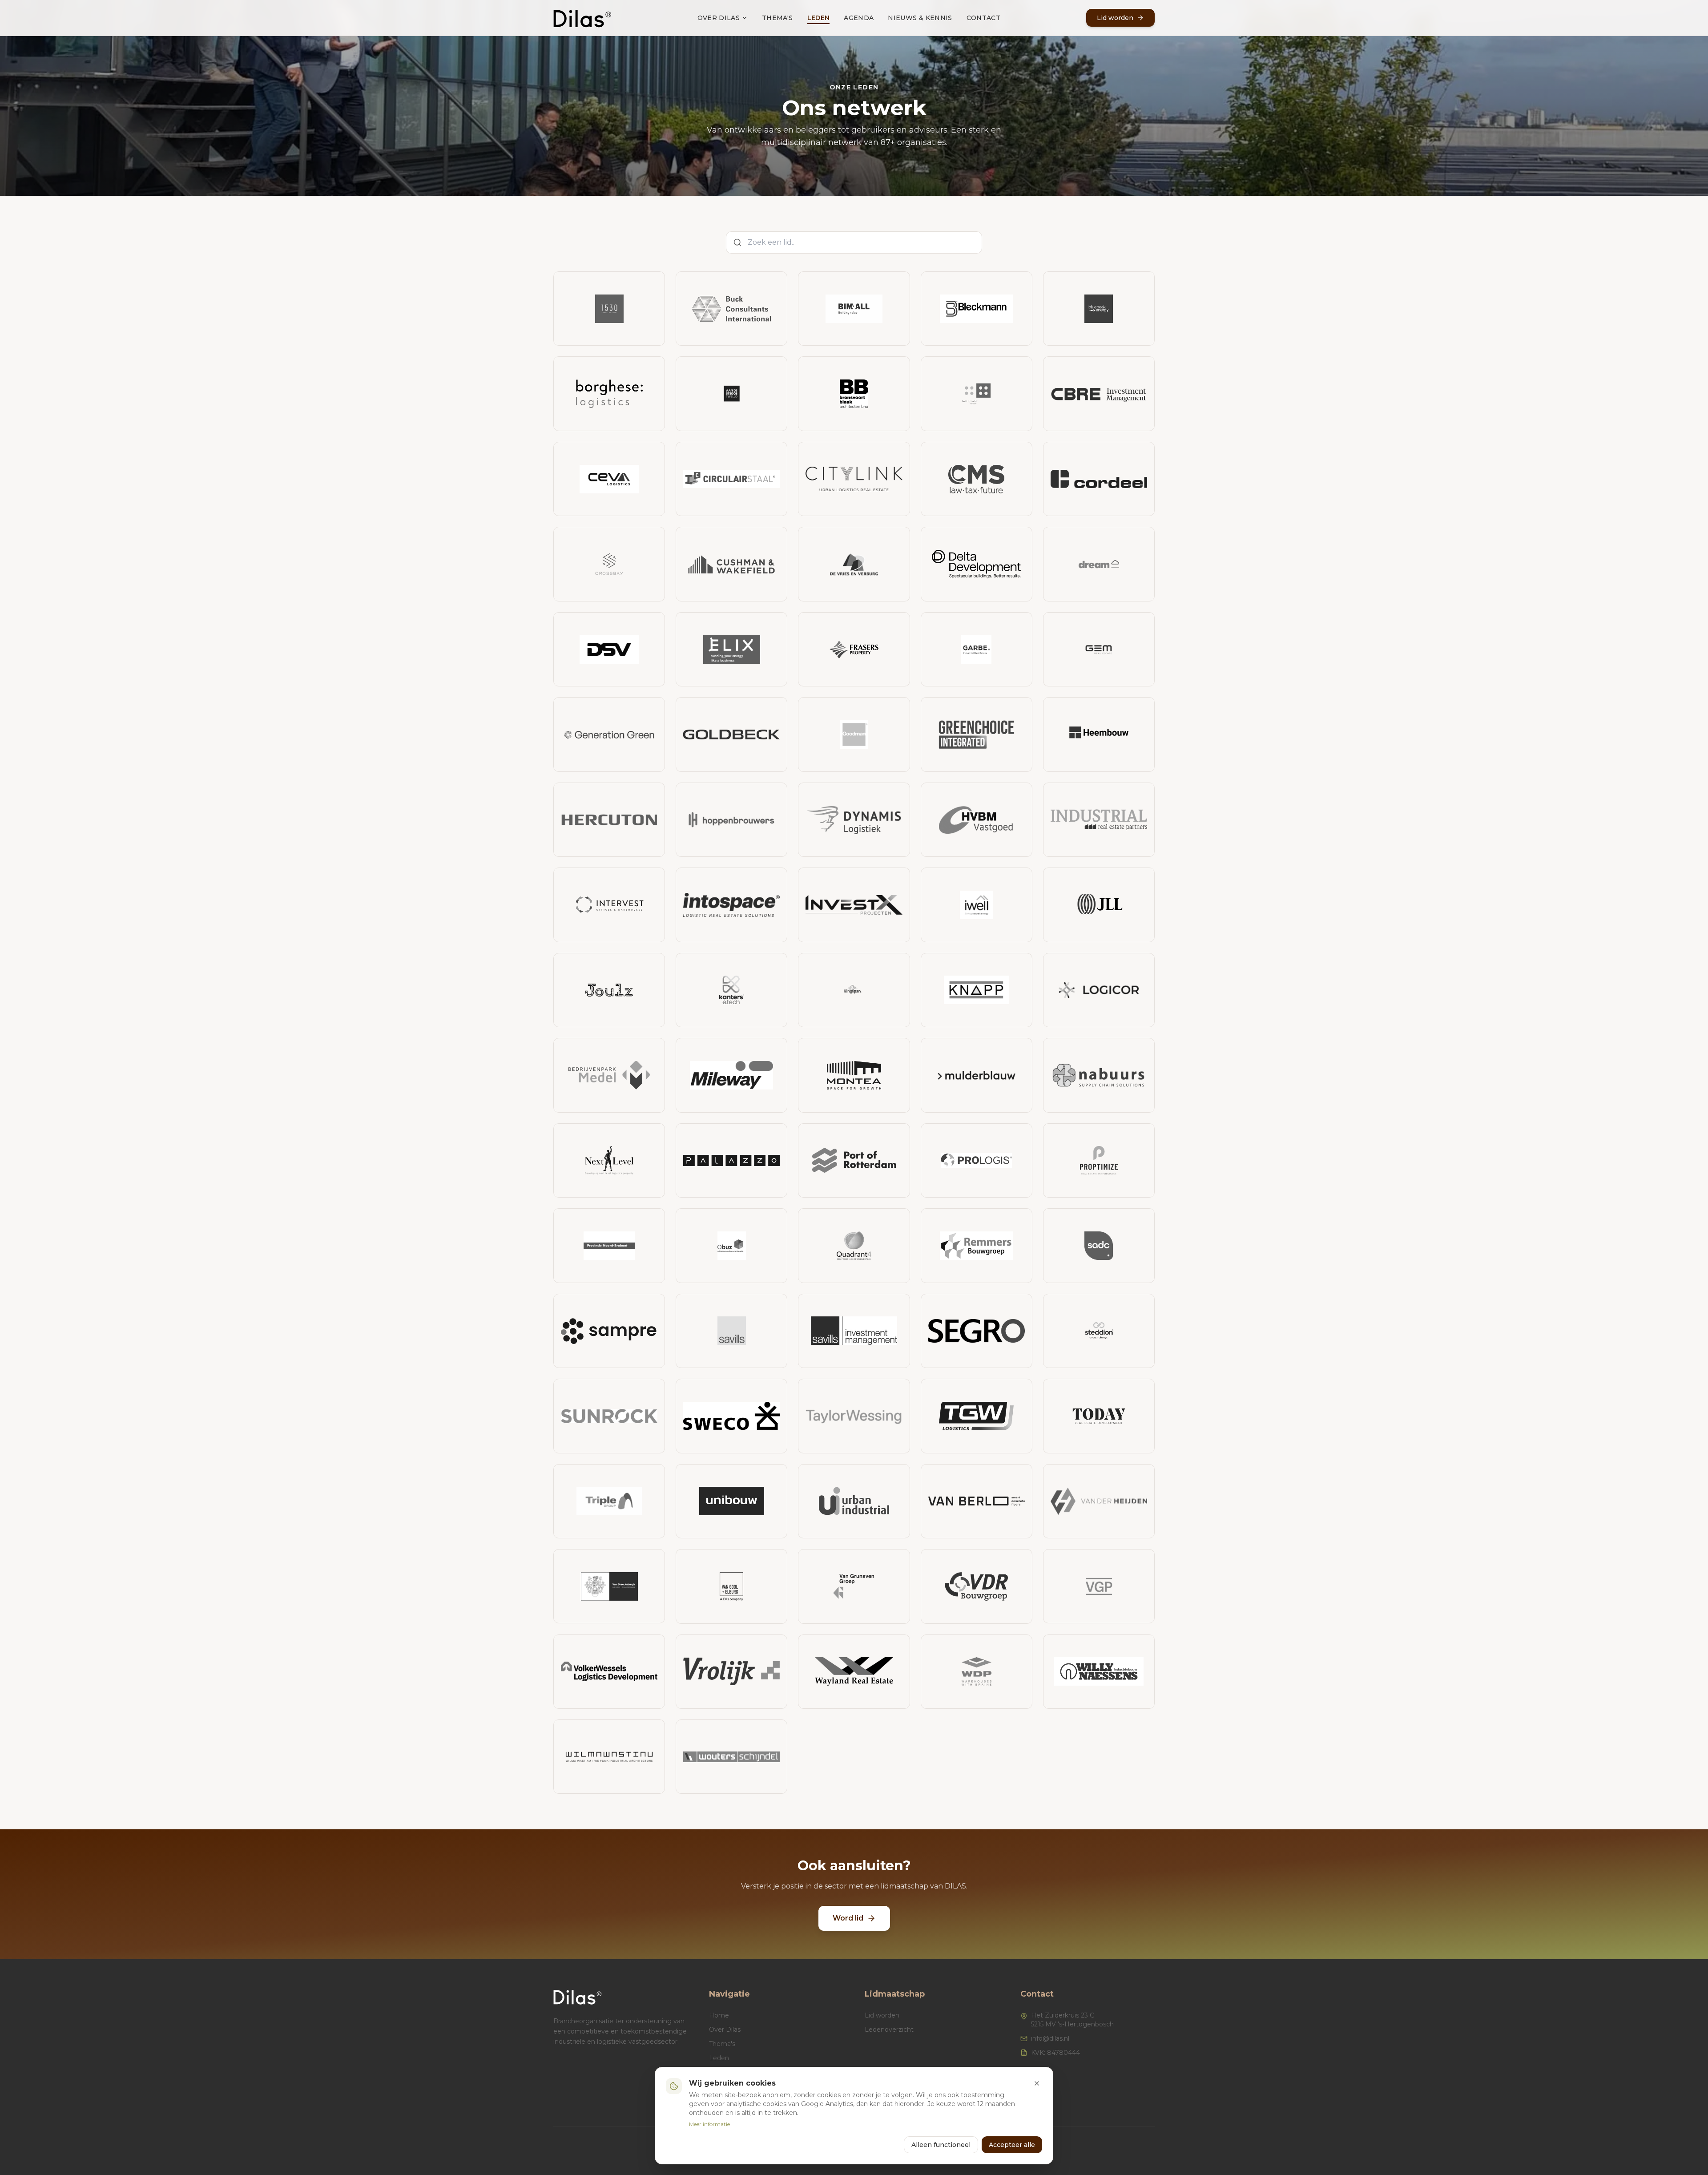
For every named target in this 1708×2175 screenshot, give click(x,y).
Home (719, 2015)
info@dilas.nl (1050, 2038)
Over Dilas (719, 18)
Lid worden (882, 2015)
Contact (983, 18)
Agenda (859, 18)
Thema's (777, 18)
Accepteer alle (1012, 2145)
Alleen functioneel (941, 2145)
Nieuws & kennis (920, 18)
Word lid (848, 1918)
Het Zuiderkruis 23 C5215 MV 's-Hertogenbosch (1072, 2020)
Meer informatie (709, 2124)
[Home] (582, 18)
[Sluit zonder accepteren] (1037, 2083)
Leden (819, 18)
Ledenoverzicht (889, 2030)
